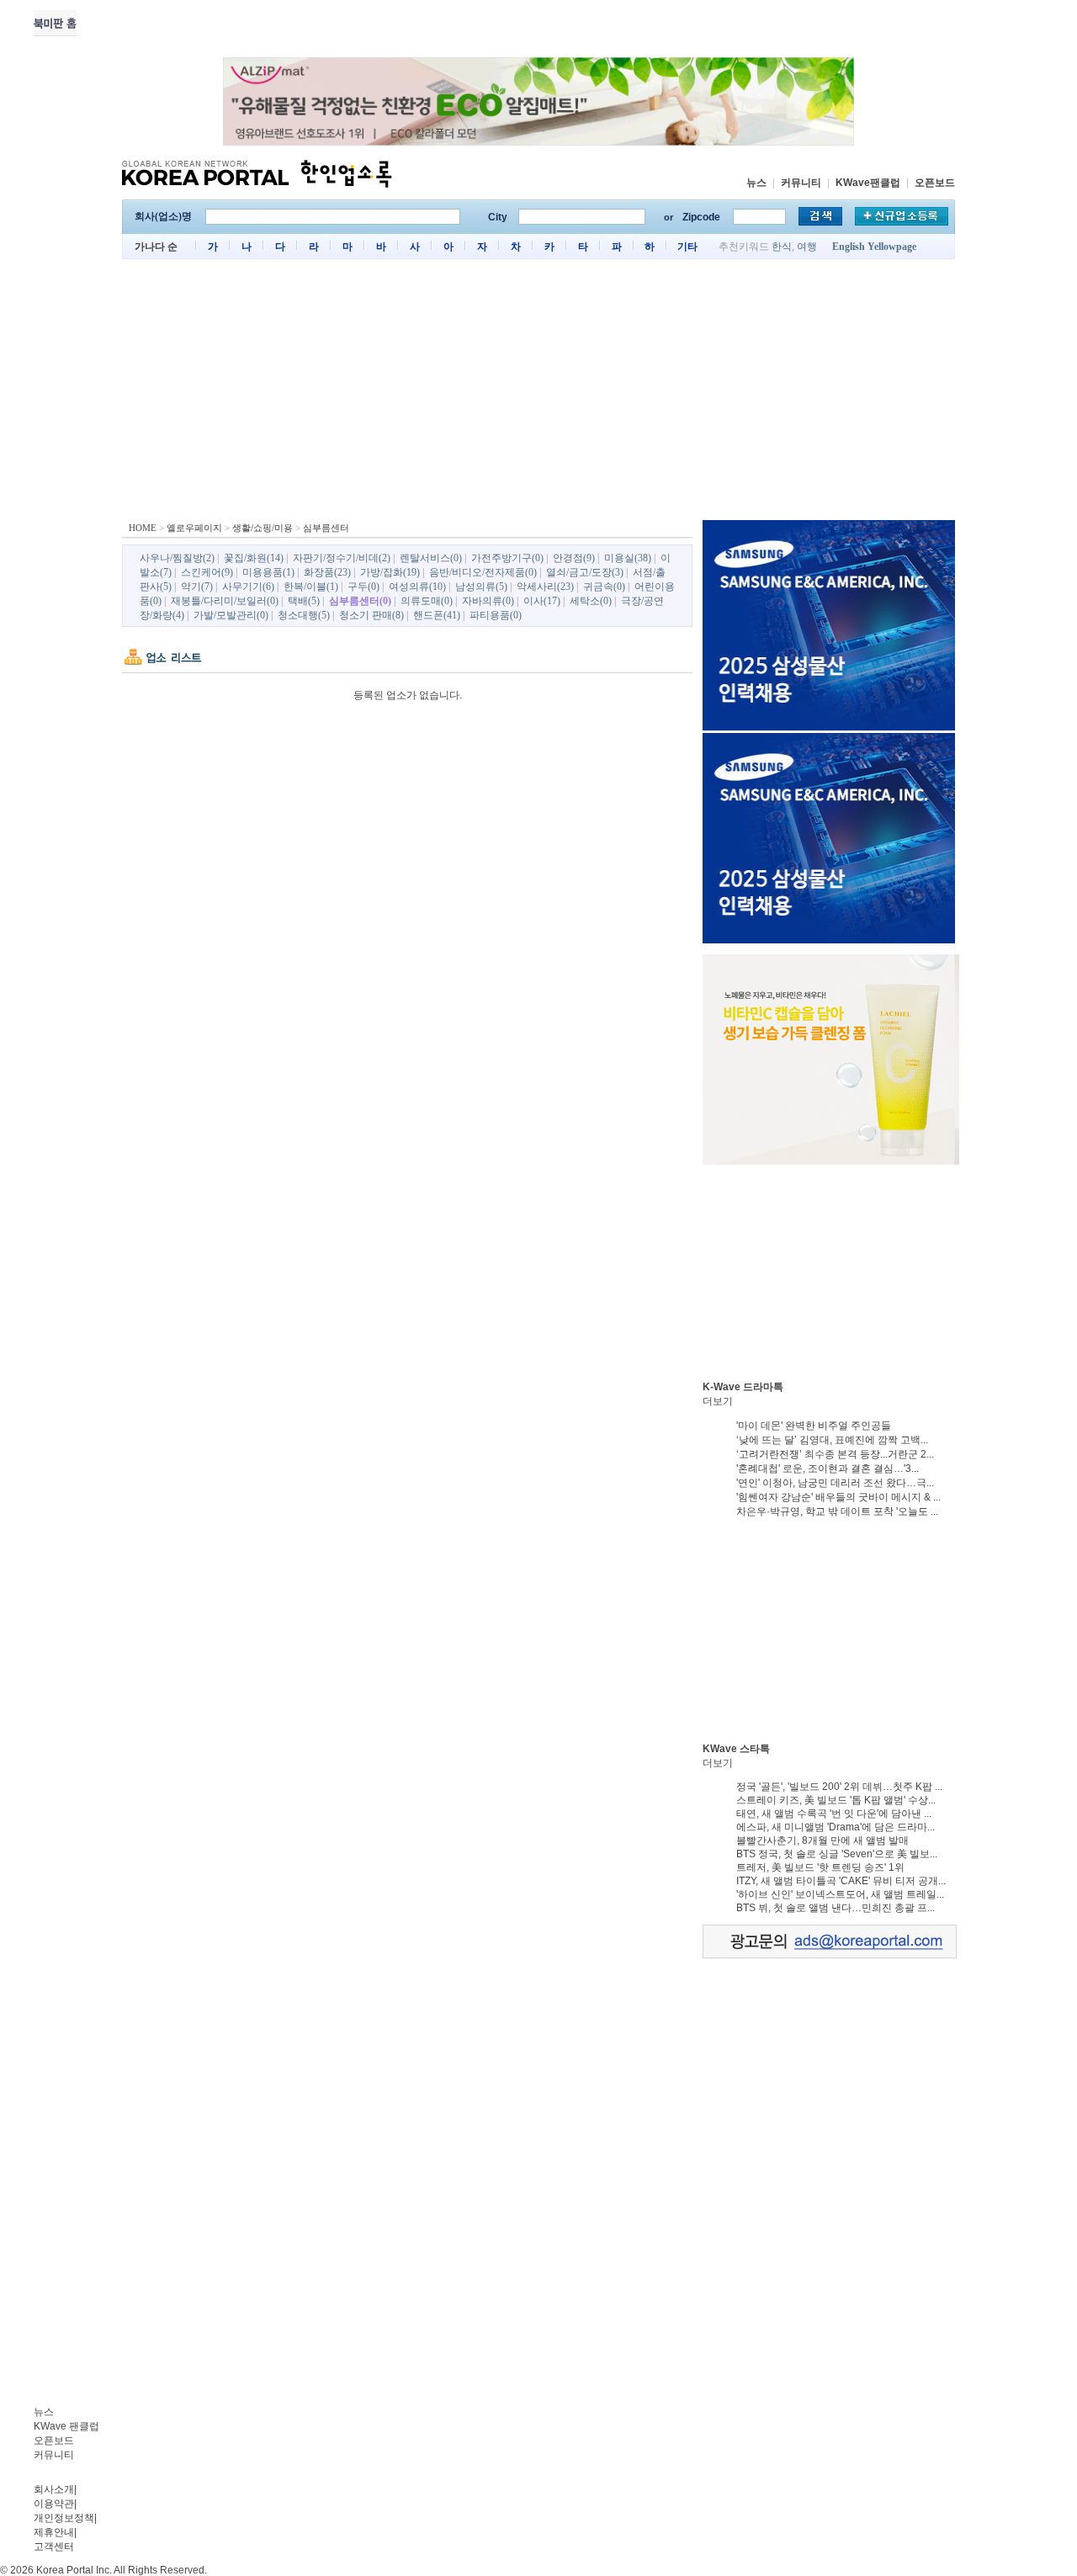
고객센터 (54, 2547)
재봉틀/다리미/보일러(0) (225, 601)
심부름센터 (326, 528)
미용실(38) (628, 558)
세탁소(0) (591, 601)
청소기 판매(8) (371, 615)
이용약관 (54, 2504)
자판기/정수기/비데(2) (342, 558)
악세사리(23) (545, 587)
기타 (687, 247)
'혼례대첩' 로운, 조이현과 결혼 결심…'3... (828, 1469)
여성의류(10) (417, 587)
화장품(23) (327, 572)
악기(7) (197, 587)
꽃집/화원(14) (254, 558)
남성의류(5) (481, 587)
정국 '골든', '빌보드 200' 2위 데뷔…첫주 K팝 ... (839, 1787)
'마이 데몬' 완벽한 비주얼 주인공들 (814, 1426)
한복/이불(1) (311, 587)
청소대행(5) (304, 615)
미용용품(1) (268, 572)
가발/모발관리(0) (231, 615)
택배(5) (304, 601)
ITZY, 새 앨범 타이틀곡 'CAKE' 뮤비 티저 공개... (841, 1881)
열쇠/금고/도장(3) (585, 572)
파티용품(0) (496, 615)
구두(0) (363, 587)
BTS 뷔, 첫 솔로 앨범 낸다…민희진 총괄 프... (836, 1908)
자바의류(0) (488, 601)
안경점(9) (574, 558)
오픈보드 (935, 183)
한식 (782, 247)
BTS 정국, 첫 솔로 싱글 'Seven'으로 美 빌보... (837, 1854)
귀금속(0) (604, 587)
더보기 (718, 1401)
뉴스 (756, 183)
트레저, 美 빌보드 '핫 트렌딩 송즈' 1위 (820, 1867)
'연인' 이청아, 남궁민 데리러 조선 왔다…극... (835, 1483)
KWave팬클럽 (868, 183)
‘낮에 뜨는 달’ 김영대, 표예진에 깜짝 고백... (832, 1440)
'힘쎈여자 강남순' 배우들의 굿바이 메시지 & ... (838, 1497)
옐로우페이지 (194, 528)
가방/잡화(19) (390, 572)
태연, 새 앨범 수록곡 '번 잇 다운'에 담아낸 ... (834, 1814)
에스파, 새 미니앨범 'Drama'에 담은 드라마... (836, 1827)
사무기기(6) (248, 587)
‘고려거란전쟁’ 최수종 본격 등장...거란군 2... (835, 1454)
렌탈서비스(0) (431, 558)
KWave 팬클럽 (66, 2426)
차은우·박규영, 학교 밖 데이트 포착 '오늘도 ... (837, 1511)
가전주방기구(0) (507, 558)
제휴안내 (54, 2532)
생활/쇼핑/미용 (263, 528)
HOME (143, 528)
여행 (807, 247)
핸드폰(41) (437, 615)
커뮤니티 (801, 183)
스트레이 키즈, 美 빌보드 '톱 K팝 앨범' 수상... (836, 1800)
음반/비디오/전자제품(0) (483, 572)
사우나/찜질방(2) (177, 558)
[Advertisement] (538, 394)
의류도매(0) (427, 601)
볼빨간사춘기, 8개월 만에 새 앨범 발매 (822, 1840)
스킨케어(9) (207, 572)
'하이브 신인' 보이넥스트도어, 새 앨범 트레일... (840, 1894)
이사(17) (542, 601)
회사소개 (54, 2489)
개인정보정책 (64, 2518)
